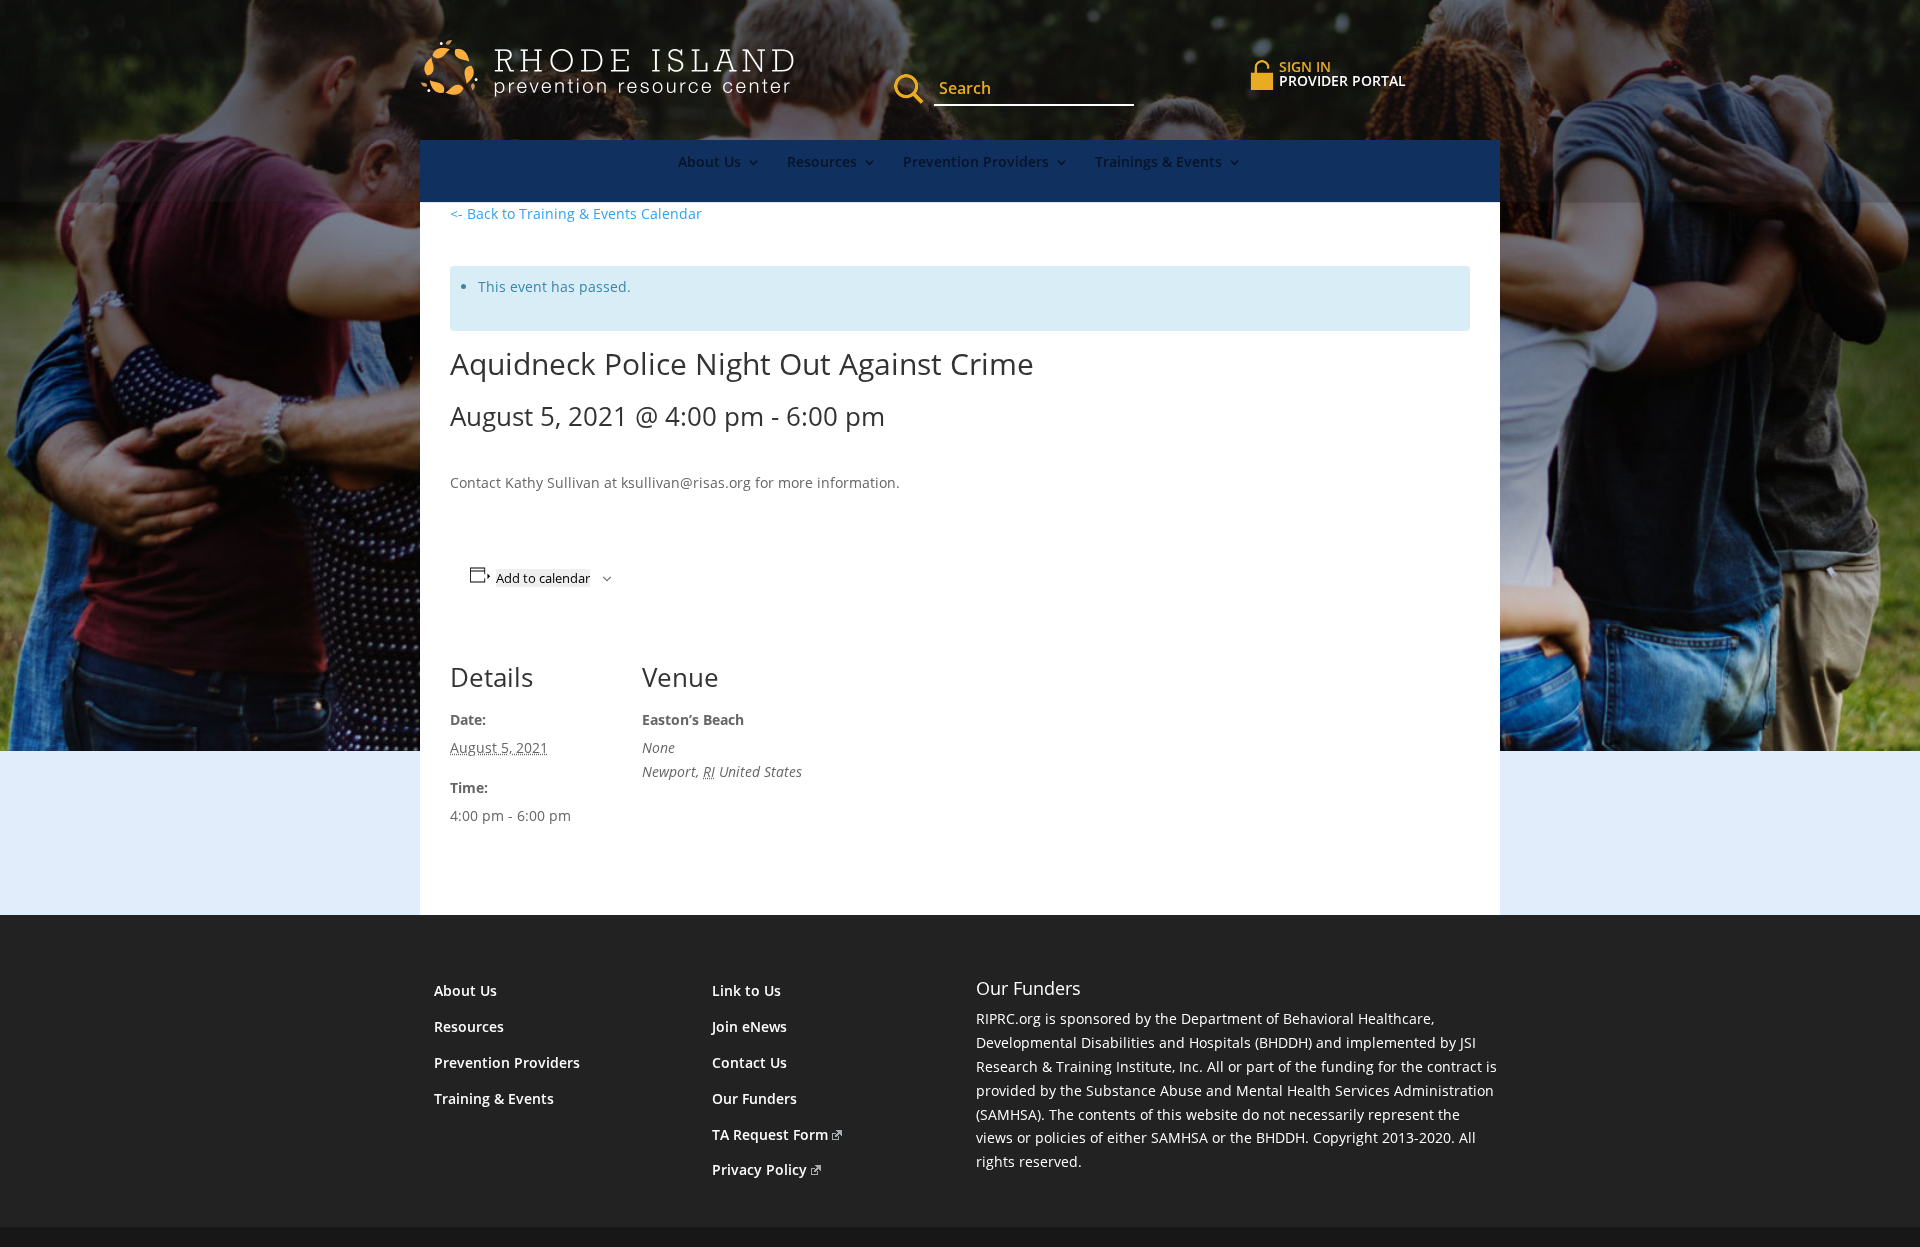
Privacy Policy (759, 1169)
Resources (822, 163)
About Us (709, 163)
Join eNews (749, 1026)
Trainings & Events (1158, 163)
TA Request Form (770, 1134)
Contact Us (749, 1062)
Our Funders (754, 1098)
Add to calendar (543, 578)
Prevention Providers (976, 163)
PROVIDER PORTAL (1342, 73)
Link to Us (746, 990)
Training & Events (494, 1098)
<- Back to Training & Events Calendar (576, 213)
